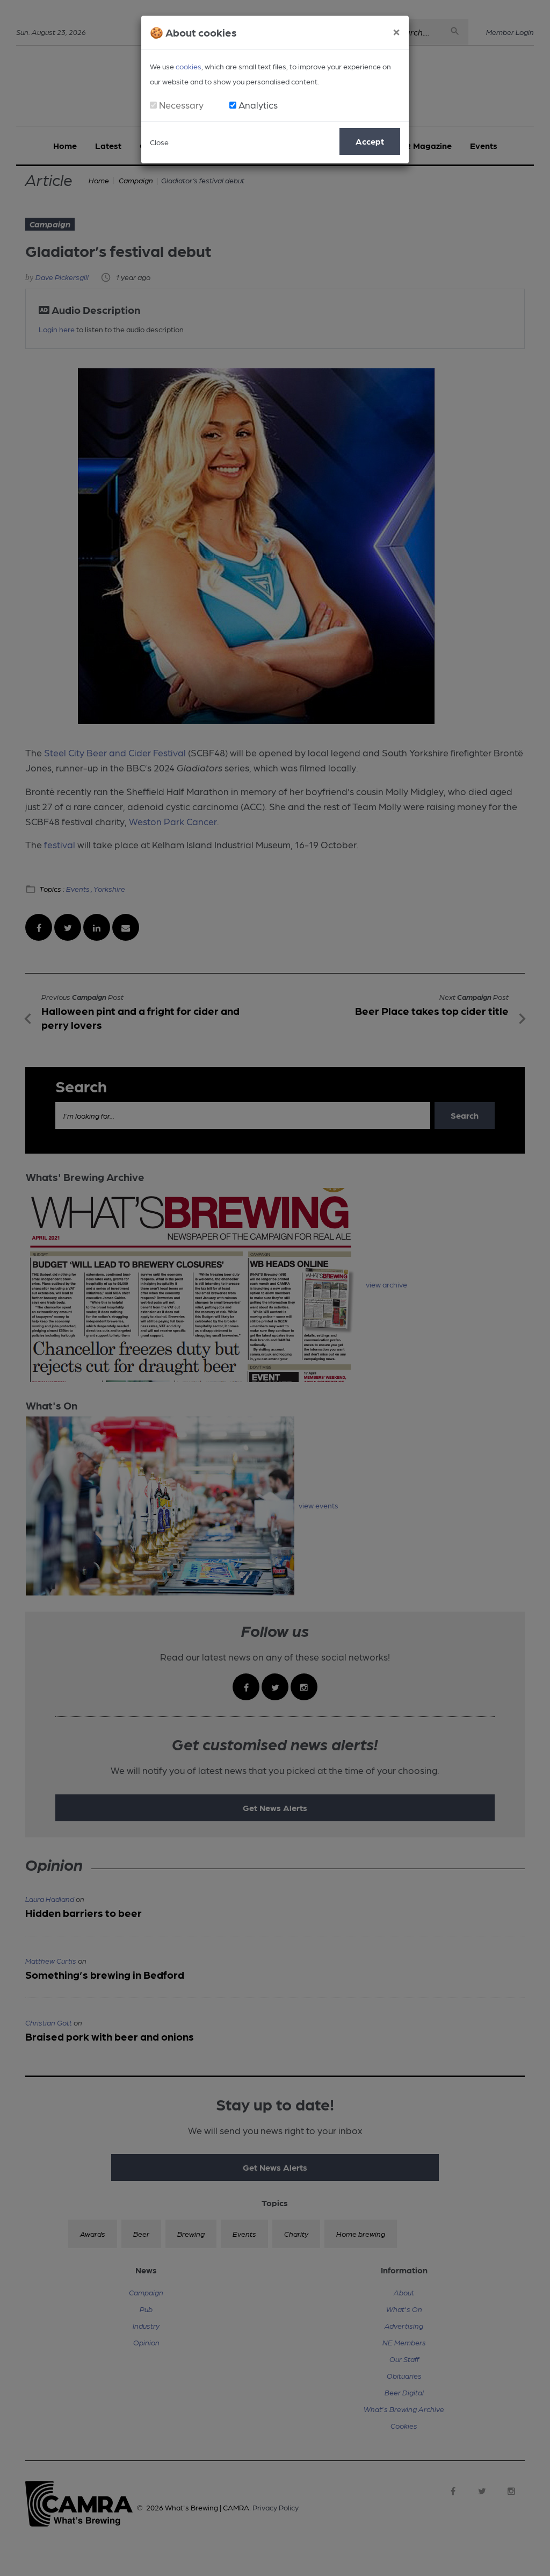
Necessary (181, 105)
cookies (189, 66)
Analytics (258, 105)
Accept (370, 141)
